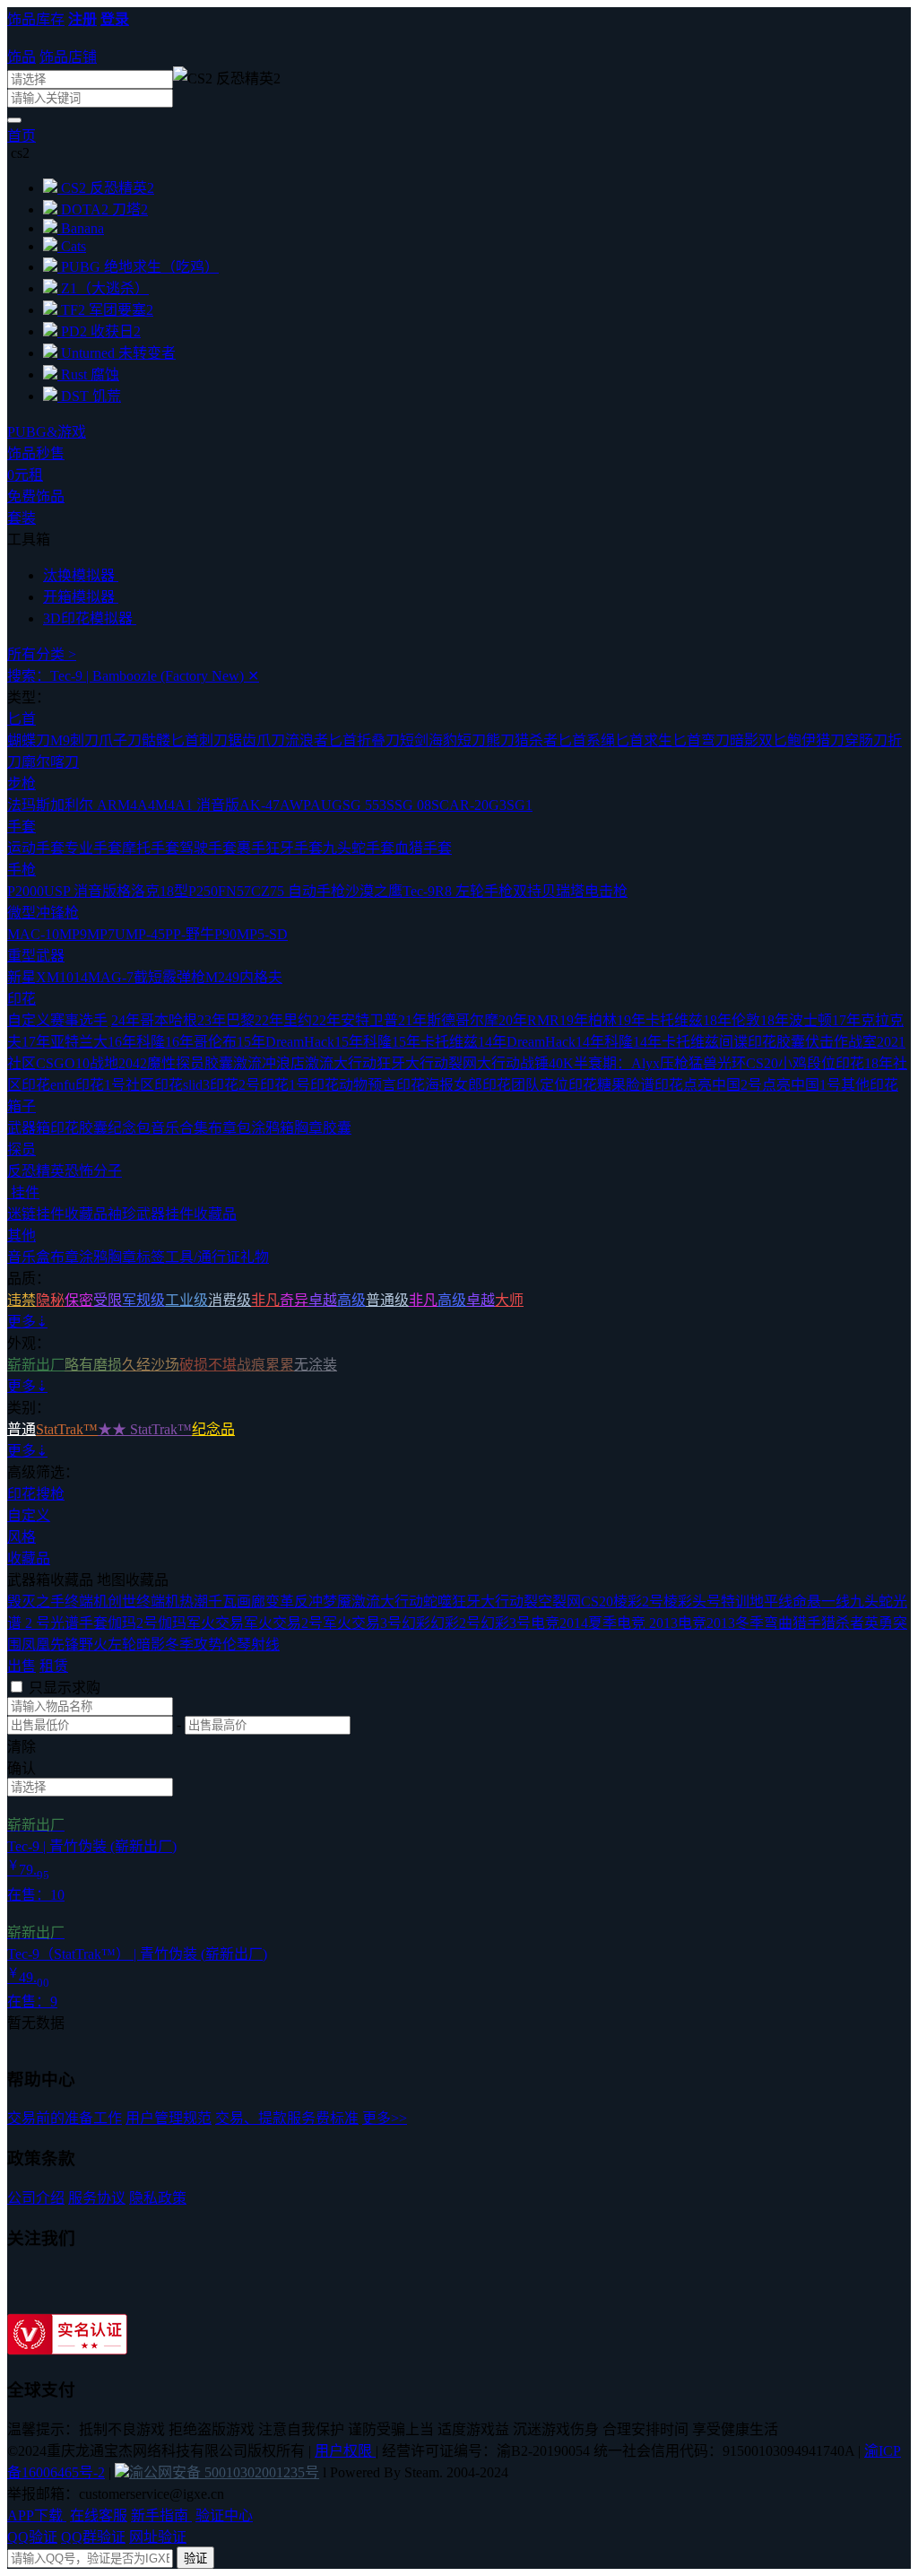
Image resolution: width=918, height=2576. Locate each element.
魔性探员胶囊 (190, 1063)
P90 (225, 934)
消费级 (229, 1300)
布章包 (229, 1128)
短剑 (414, 740)
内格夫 (261, 977)
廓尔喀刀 (50, 762)
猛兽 (703, 1063)
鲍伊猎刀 (816, 740)
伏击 (819, 1042)
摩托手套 (151, 848)
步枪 (22, 783)
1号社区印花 (143, 1085)
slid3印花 (211, 1085)
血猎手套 (423, 848)
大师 (509, 1300)
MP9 (73, 934)
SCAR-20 (460, 805)
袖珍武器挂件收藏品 (172, 1214)
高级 (351, 1300)
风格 (22, 1537)
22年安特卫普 (355, 1020)
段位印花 (836, 1063)
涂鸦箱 (273, 1128)
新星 (22, 977)
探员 (22, 1149)
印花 (22, 999)
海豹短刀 (457, 740)
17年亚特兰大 (65, 1042)
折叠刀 (378, 740)
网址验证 (158, 2537)
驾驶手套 (208, 848)
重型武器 (36, 956)
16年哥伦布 (201, 1042)
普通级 (387, 1300)
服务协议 (97, 2198)
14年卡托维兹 (676, 1042)
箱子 (22, 1106)
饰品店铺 (68, 57)
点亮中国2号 (723, 1085)
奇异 (294, 1300)
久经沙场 (151, 1365)
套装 (22, 518)
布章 (65, 1257)
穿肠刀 (866, 740)
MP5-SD (262, 934)
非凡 (265, 1300)
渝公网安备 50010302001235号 (224, 2472)
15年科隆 (363, 1042)
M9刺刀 (74, 740)
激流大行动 (341, 1063)
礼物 (255, 1257)
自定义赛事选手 (57, 1020)
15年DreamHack (286, 1042)
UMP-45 (140, 934)
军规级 (143, 1300)
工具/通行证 (203, 1257)
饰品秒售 (36, 453)
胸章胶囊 (323, 1128)
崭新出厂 (36, 1365)
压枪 (674, 1063)
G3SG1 (511, 805)
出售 (22, 1666)
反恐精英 (36, 1171)
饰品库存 (36, 19)
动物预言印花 (382, 1085)
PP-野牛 (190, 934)
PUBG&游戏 (47, 432)
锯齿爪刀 (256, 740)
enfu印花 (77, 1085)
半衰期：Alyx (617, 1063)
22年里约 (283, 1020)
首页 (22, 136)
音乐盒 (29, 1257)
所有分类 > (42, 654)
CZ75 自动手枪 (298, 891)
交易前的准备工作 (65, 2118)
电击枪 (606, 891)
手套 (22, 827)
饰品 (22, 57)
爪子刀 (120, 740)
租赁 (54, 1666)
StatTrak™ (67, 1429)
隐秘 (50, 1300)
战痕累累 (265, 1365)
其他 (22, 1236)
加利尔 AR (84, 805)
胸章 (122, 1257)
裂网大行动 (484, 1063)
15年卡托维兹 (435, 1042)
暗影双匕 (758, 740)
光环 (732, 1063)
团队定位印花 (554, 1085)
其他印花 (870, 1085)
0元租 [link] (25, 475)
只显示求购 (65, 1688)
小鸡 (792, 1063)
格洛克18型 (152, 891)
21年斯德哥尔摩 (448, 1020)
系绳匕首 (615, 740)
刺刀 (213, 740)
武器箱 (29, 1128)
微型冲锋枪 (43, 913)
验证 (195, 2559)
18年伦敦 (732, 1020)
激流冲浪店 (269, 1063)
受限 (108, 1300)
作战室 (855, 1042)
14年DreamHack (527, 1042)
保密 (79, 1300)
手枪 (22, 870)
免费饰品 (36, 496)
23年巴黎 (226, 1020)
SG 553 (364, 805)
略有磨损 (93, 1365)
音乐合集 (179, 1128)
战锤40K (547, 1063)
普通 (22, 1429)
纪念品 (213, 1429)
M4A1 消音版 (197, 805)
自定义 (29, 1515)
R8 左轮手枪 (474, 891)
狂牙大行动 (412, 1063)
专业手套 (93, 848)
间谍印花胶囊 (762, 1042)
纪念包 (129, 1128)
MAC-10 (33, 934)
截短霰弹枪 (169, 977)
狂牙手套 (294, 848)
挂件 (23, 1192)
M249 (222, 977)
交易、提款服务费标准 (287, 2118)
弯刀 (715, 740)
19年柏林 (588, 1020)
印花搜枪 (36, 1494)
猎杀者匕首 (550, 740)
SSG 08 (409, 805)
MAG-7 (111, 977)
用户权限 (345, 2451)
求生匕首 (672, 740)
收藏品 (29, 1558)
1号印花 (314, 1085)
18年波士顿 (796, 1020)
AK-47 (260, 805)
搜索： (133, 676)
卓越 (323, 1300)
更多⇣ (27, 1322)
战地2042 (118, 1063)
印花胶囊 (79, 1128)
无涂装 (316, 1365)
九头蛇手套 (359, 848)
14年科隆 (604, 1042)
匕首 (22, 719)
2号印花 (264, 1085)
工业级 (186, 1300)
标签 (151, 1257)
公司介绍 (36, 2198)
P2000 (26, 891)
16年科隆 (136, 1042)
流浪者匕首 (321, 740)
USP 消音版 (80, 891)
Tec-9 (419, 891)
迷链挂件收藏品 (57, 1214)
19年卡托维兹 (660, 1020)
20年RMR (529, 1020)
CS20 (762, 1063)
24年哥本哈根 (154, 1020)
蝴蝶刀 (29, 740)
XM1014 (62, 977)
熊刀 (500, 740)
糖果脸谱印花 (640, 1085)
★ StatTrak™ (152, 1429)
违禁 (22, 1300)
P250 (203, 891)
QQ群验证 (93, 2537)
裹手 (251, 848)
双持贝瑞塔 (549, 891)
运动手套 (36, 848)
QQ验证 (32, 2537)
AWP (295, 805)
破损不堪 (208, 1365)
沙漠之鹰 (374, 891)
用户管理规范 (169, 2118)
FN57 (234, 891)
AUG (326, 805)
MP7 (101, 934)
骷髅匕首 (170, 740)
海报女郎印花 (468, 1085)
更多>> (385, 2118)
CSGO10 (63, 1063)
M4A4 (136, 805)
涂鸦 (93, 1257)
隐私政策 (158, 2198)
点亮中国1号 (801, 1085)
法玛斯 (29, 805)
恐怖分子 (93, 1171)
